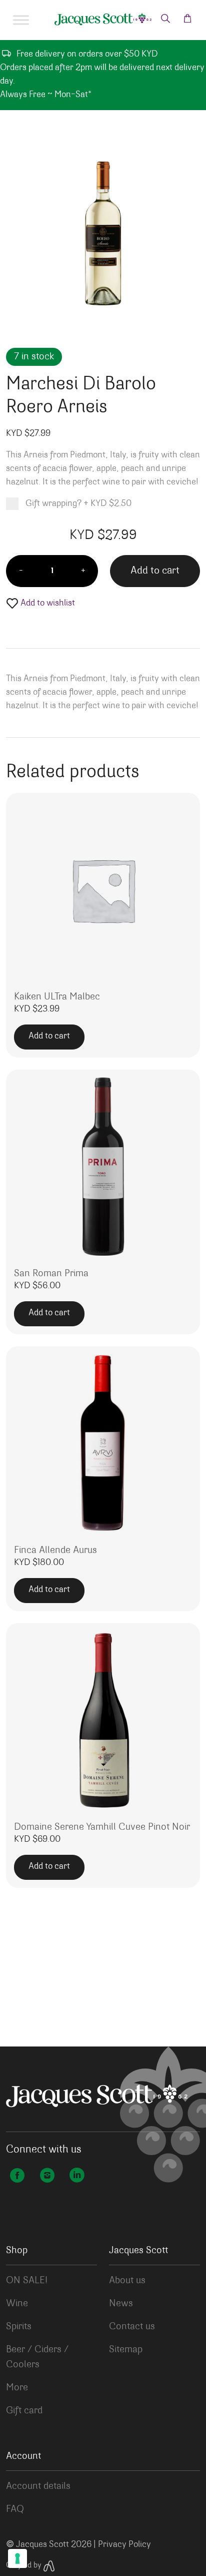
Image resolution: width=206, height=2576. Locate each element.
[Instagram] (47, 2177)
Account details (38, 2486)
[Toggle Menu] (21, 20)
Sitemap (126, 2350)
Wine (17, 2304)
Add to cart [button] (49, 1037)
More (17, 2388)
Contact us (132, 2327)
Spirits (19, 2327)
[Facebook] (17, 2177)
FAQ (15, 2509)
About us (127, 2281)
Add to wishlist (47, 604)
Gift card (24, 2411)
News (121, 2304)
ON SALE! (27, 2281)
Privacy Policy (124, 2545)
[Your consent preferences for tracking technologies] (17, 2558)
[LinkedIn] (77, 2177)
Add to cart (155, 571)
